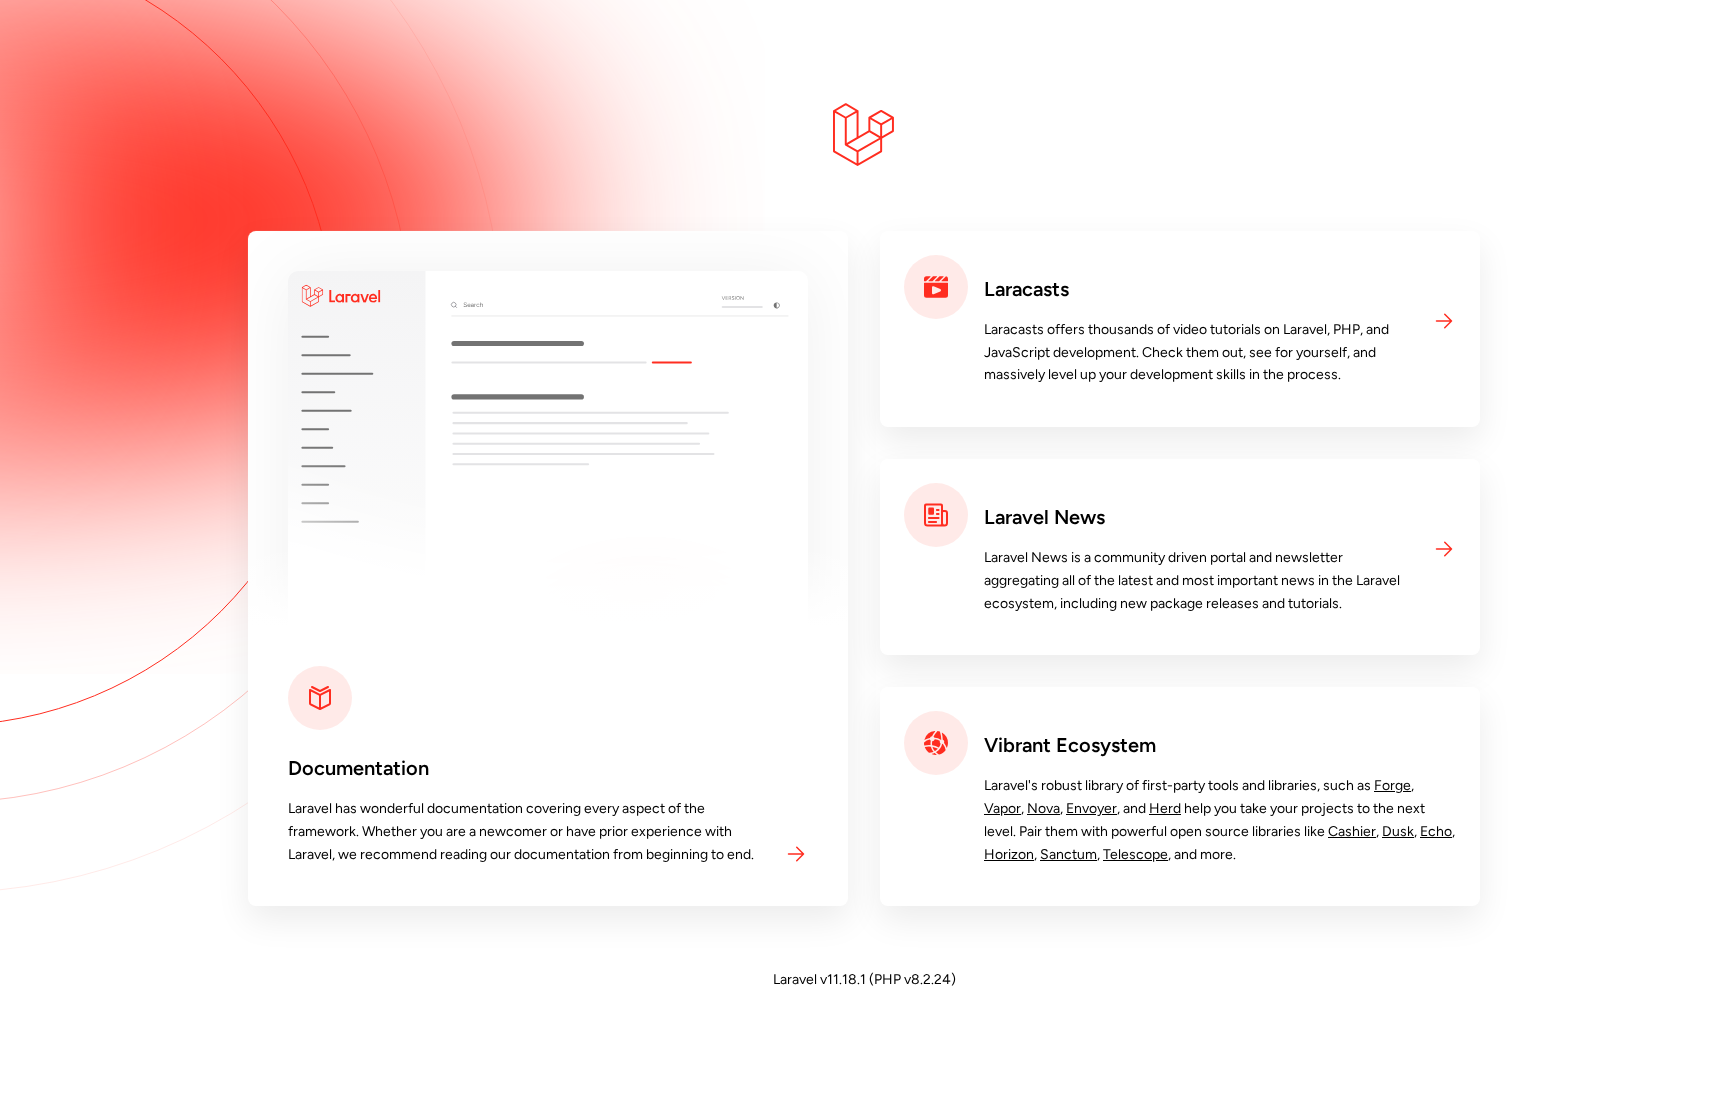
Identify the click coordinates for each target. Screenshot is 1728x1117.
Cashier (1352, 831)
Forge (1392, 785)
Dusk (1398, 831)
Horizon (1009, 854)
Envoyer (1091, 808)
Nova (1043, 808)
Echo (1436, 831)
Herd (1165, 808)
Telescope (1135, 854)
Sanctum (1068, 854)
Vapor (1002, 808)
